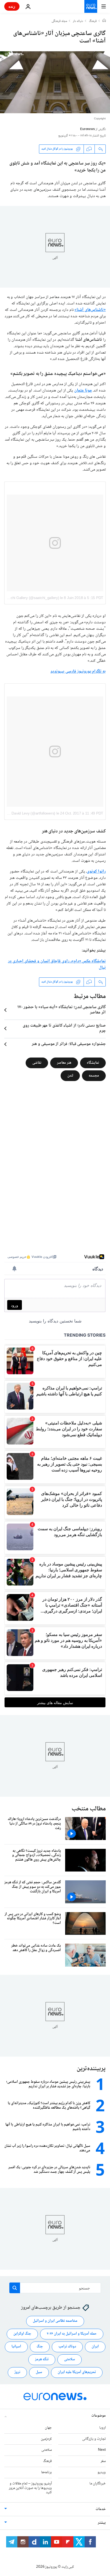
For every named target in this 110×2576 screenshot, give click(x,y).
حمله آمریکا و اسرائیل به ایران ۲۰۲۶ (72, 2334)
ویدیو (102, 2472)
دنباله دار (78, 21)
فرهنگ (93, 21)
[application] (55, 82)
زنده (12, 6)
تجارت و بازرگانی (94, 2439)
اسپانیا (16, 2347)
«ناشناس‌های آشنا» (90, 310)
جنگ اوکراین (22, 2334)
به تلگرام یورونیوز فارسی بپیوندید (78, 672)
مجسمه (94, 1076)
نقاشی (37, 1063)
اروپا (103, 2428)
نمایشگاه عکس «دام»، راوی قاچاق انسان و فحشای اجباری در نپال (57, 964)
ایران (95, 2347)
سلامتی (70, 2360)
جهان (48, 2428)
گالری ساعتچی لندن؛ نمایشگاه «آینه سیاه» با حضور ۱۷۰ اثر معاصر (62, 1010)
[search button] (15, 2288)
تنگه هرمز (42, 2360)
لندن (70, 1076)
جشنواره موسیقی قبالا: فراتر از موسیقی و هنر (69, 1044)
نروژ (17, 2373)
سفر (103, 2461)
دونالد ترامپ (67, 2347)
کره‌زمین (46, 2439)
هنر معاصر (64, 1063)
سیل (39, 2373)
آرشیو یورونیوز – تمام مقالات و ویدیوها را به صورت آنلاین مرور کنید (30, 2488)
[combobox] (55, 2288)
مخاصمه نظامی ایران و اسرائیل (55, 2321)
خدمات (101, 2510)
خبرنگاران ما (98, 2484)
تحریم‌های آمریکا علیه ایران (77, 2373)
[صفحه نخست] (104, 21)
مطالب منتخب (89, 1809)
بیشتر (102, 2523)
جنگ (40, 2347)
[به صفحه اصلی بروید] (91, 6)
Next (102, 2450)
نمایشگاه (93, 1063)
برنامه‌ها (46, 2472)
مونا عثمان (83, 391)
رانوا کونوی (96, 872)
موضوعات (99, 2416)
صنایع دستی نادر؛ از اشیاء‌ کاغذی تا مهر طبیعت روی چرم (64, 1028)
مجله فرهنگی (59, 21)
